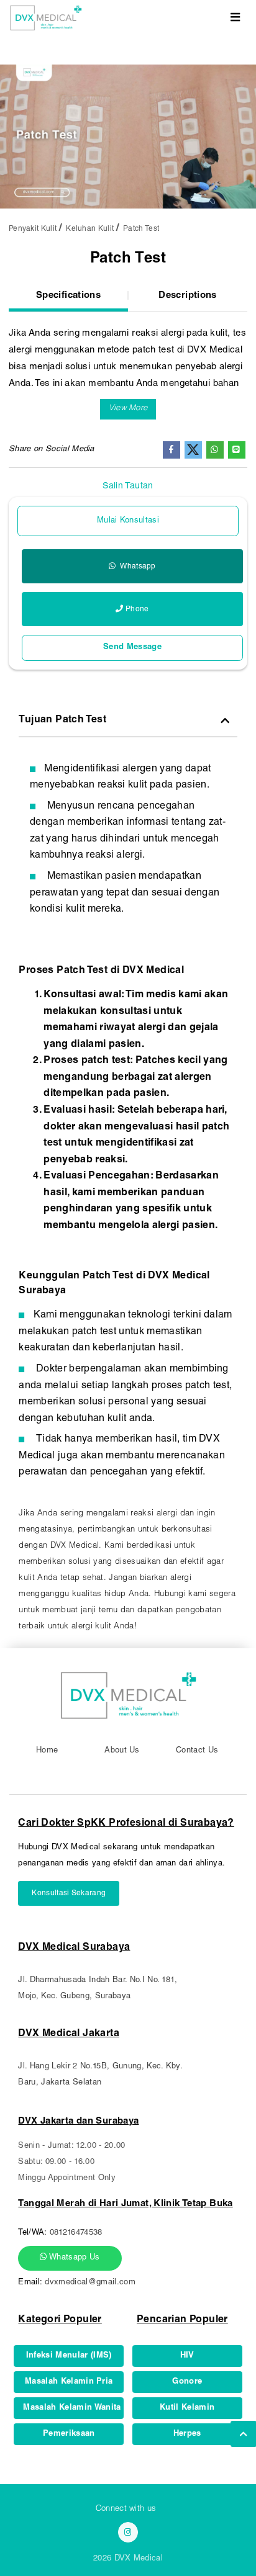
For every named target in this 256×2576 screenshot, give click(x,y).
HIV (187, 2356)
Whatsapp (137, 567)
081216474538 (76, 2233)
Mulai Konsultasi (128, 521)
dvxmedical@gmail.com (90, 2283)
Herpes (187, 2434)
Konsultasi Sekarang (69, 1893)
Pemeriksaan (69, 2434)
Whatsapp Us (74, 2258)
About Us (122, 1751)
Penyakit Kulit (33, 229)
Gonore (187, 2382)
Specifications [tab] (68, 296)
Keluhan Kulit (90, 229)
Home (47, 1751)
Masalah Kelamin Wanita (72, 2408)
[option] (128, 137)
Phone (137, 609)
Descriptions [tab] (188, 296)
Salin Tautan (128, 487)
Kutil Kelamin (187, 2408)
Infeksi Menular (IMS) (69, 2356)
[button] (128, 409)
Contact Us (197, 1751)
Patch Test (141, 229)
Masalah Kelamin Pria (69, 2382)
